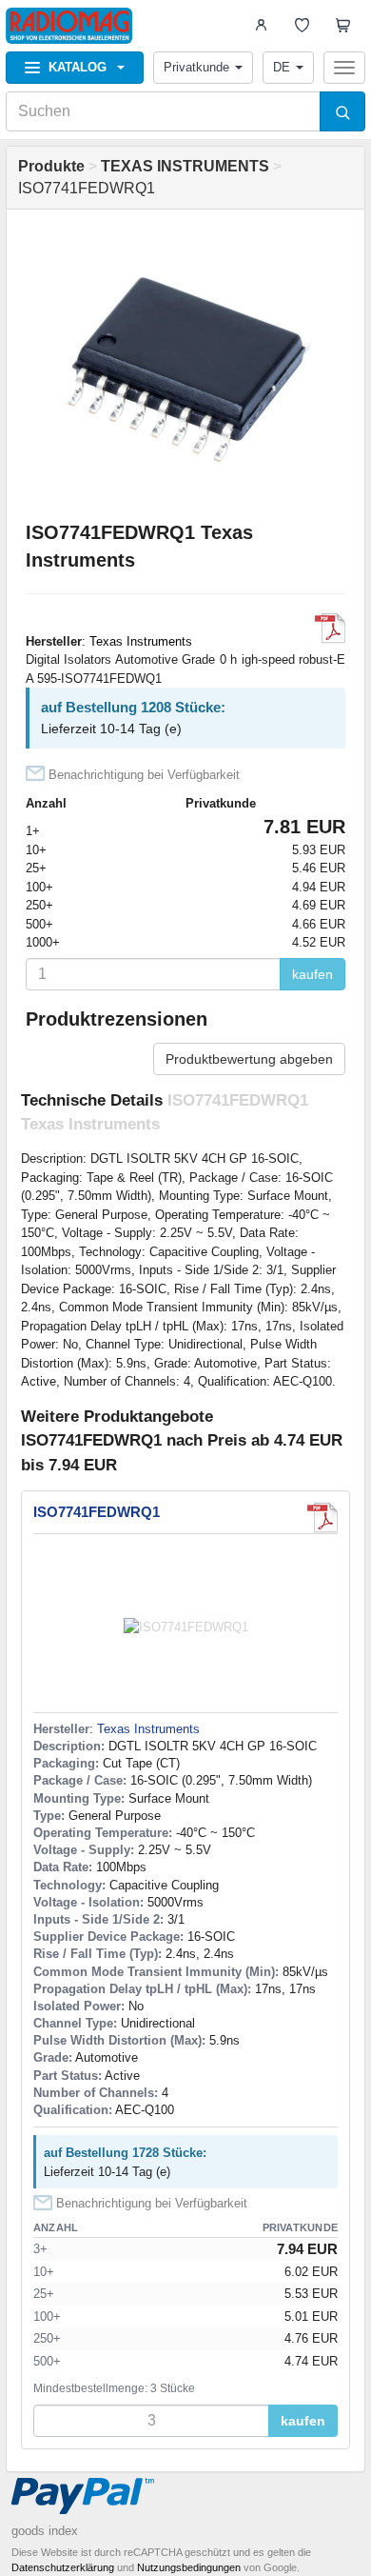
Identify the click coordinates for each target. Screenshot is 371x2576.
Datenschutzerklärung (63, 2567)
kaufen (312, 974)
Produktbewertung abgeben (249, 1059)
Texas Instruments (141, 641)
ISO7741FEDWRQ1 (97, 1512)
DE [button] (282, 67)
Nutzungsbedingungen (189, 2567)
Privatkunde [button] (196, 67)
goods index (45, 2531)
